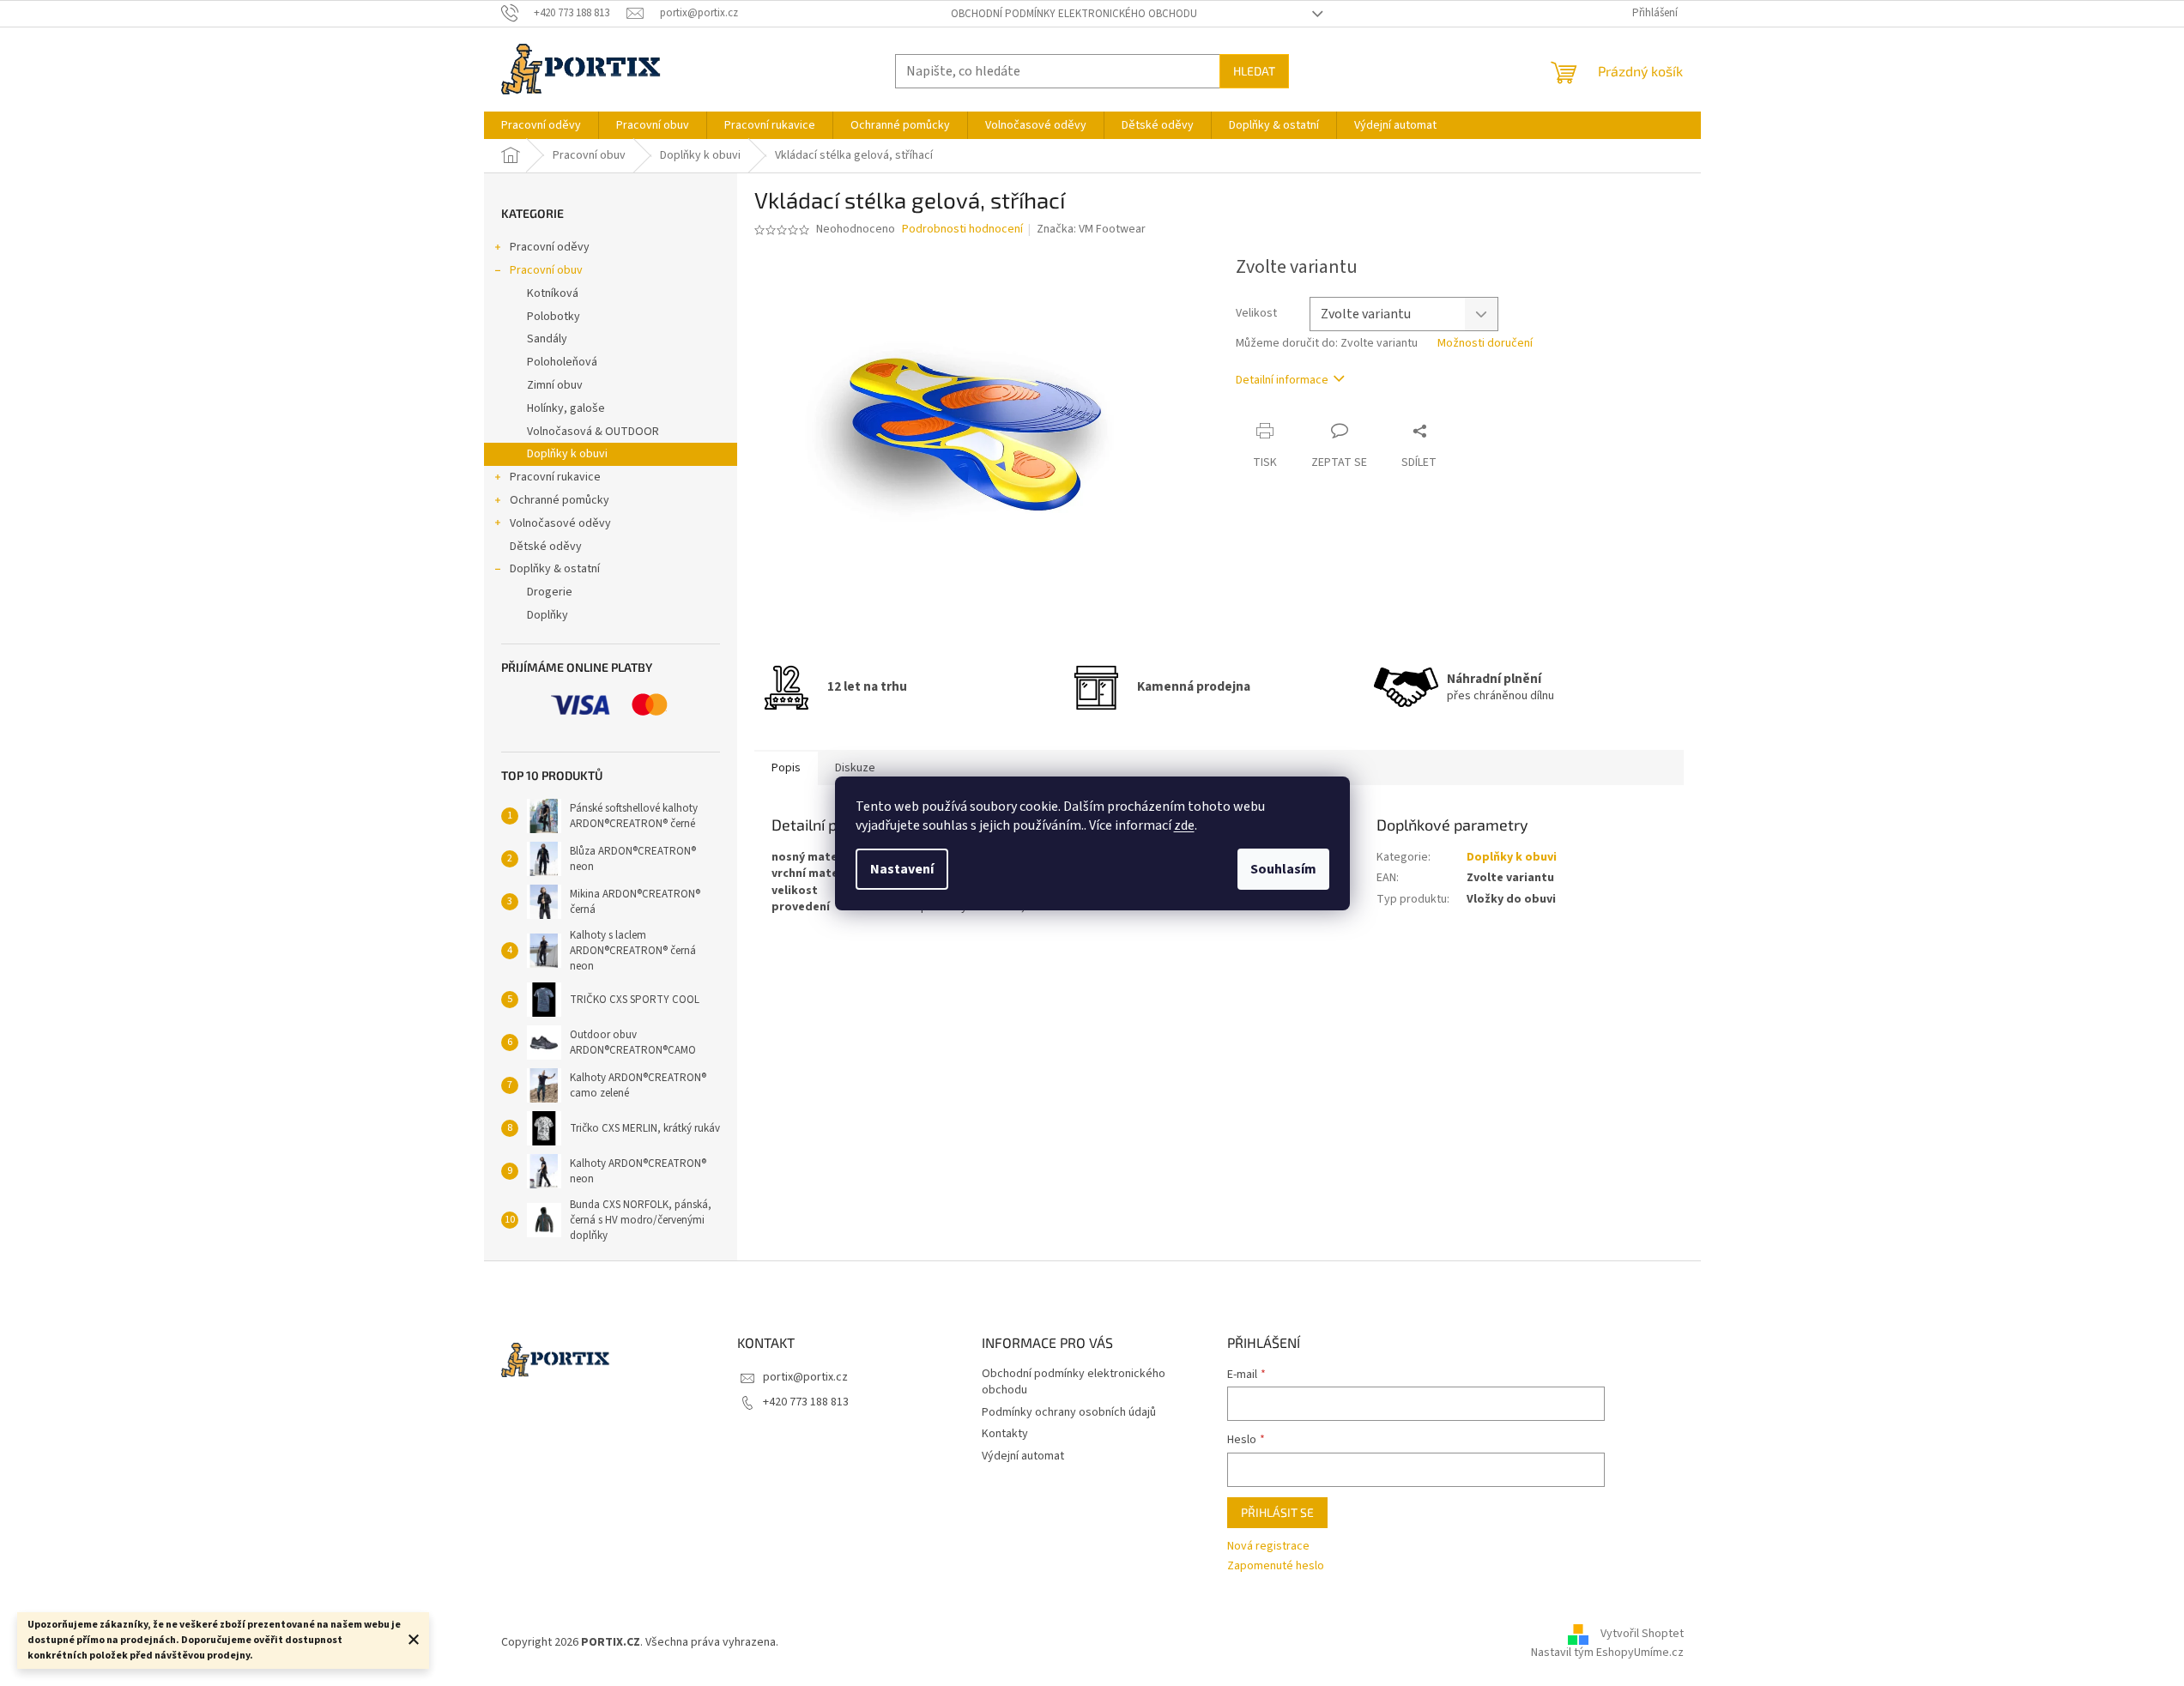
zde (1184, 825)
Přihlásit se (1277, 1512)
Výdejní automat (1023, 1456)
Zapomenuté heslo (1276, 1566)
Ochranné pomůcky (560, 500)
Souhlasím (1283, 869)
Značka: (1091, 229)
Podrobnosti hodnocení (962, 230)
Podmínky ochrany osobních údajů (1069, 1412)
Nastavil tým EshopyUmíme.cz (1607, 1653)
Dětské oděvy (546, 547)
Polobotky (554, 317)
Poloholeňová (562, 362)
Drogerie (550, 592)
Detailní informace (1282, 380)
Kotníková (553, 293)
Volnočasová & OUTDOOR (593, 432)
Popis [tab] (786, 768)
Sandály (547, 339)
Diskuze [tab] (855, 768)
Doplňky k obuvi (567, 454)
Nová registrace (1268, 1547)
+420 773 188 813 (806, 1402)
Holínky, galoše (566, 408)
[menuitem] (541, 125)
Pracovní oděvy (550, 247)
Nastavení (902, 869)
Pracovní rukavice (555, 477)
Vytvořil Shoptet (1642, 1634)
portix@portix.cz (805, 1377)
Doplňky (548, 615)
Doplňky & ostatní (555, 569)
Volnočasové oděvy (560, 523)
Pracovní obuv (546, 270)
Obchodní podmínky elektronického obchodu (1074, 14)
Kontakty (1005, 1434)
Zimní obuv (555, 385)
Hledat (1254, 71)
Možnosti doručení (1485, 344)
